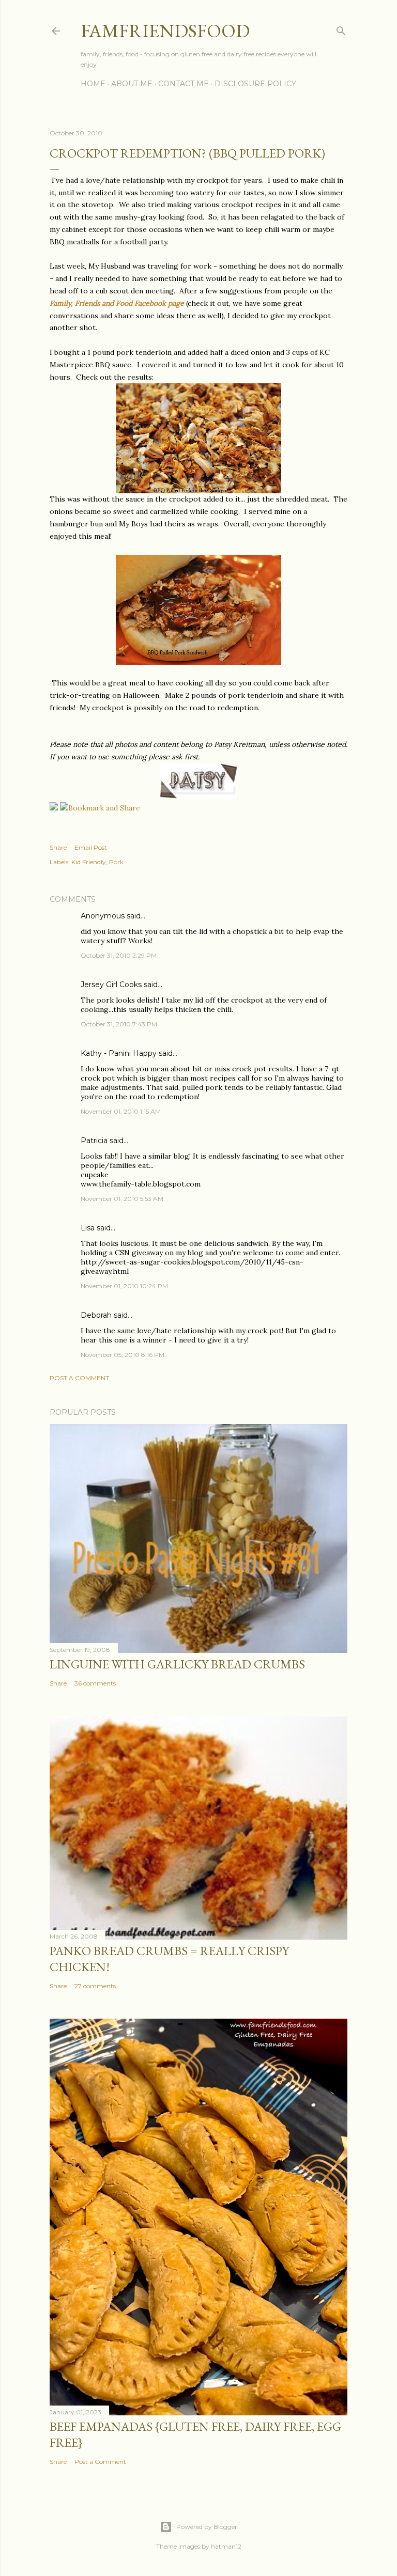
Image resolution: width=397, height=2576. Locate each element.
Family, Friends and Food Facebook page (117, 303)
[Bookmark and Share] (100, 808)
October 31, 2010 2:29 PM (119, 955)
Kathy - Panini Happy (119, 1053)
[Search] (341, 29)
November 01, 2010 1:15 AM (121, 1111)
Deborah (96, 1315)
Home (93, 84)
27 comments (95, 1986)
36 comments (95, 1683)
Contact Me (184, 84)
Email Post (91, 847)
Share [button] (58, 847)
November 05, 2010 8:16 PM (123, 1355)
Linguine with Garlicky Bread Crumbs (177, 1664)
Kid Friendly (89, 862)
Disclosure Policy (255, 84)
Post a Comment (79, 1378)
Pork (116, 862)
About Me (132, 84)
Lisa (88, 1228)
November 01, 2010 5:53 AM (122, 1199)
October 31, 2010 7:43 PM (119, 1024)
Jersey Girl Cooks (111, 985)
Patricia (94, 1141)
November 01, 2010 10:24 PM (124, 1286)
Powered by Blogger (207, 2527)
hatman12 (226, 2546)
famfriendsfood (165, 31)
